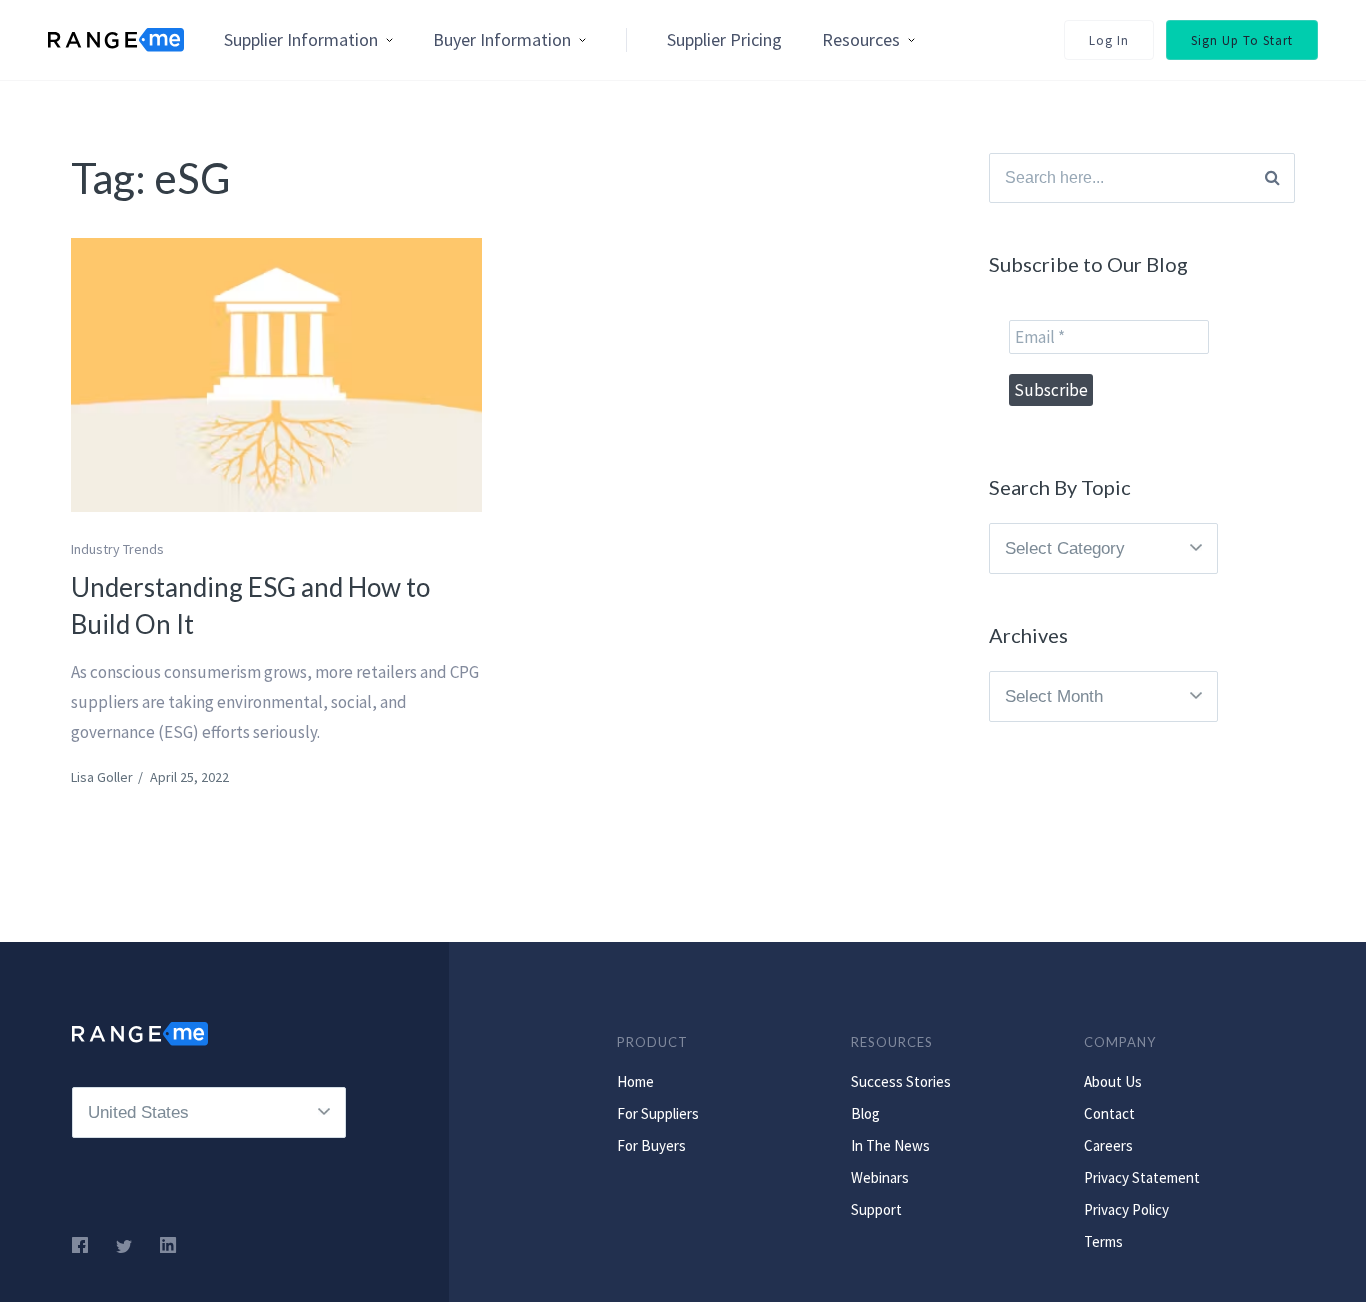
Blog (865, 1113)
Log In (1109, 40)
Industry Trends (117, 549)
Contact (1109, 1113)
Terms (1103, 1241)
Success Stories (901, 1081)
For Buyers (651, 1145)
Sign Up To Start (1242, 40)
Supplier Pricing (724, 39)
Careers (1108, 1145)
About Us (1113, 1081)
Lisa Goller (102, 777)
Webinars (880, 1177)
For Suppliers (658, 1113)
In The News (890, 1145)
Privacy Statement (1142, 1177)
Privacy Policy (1126, 1209)
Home (635, 1081)
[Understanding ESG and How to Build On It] (276, 375)
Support (876, 1209)
